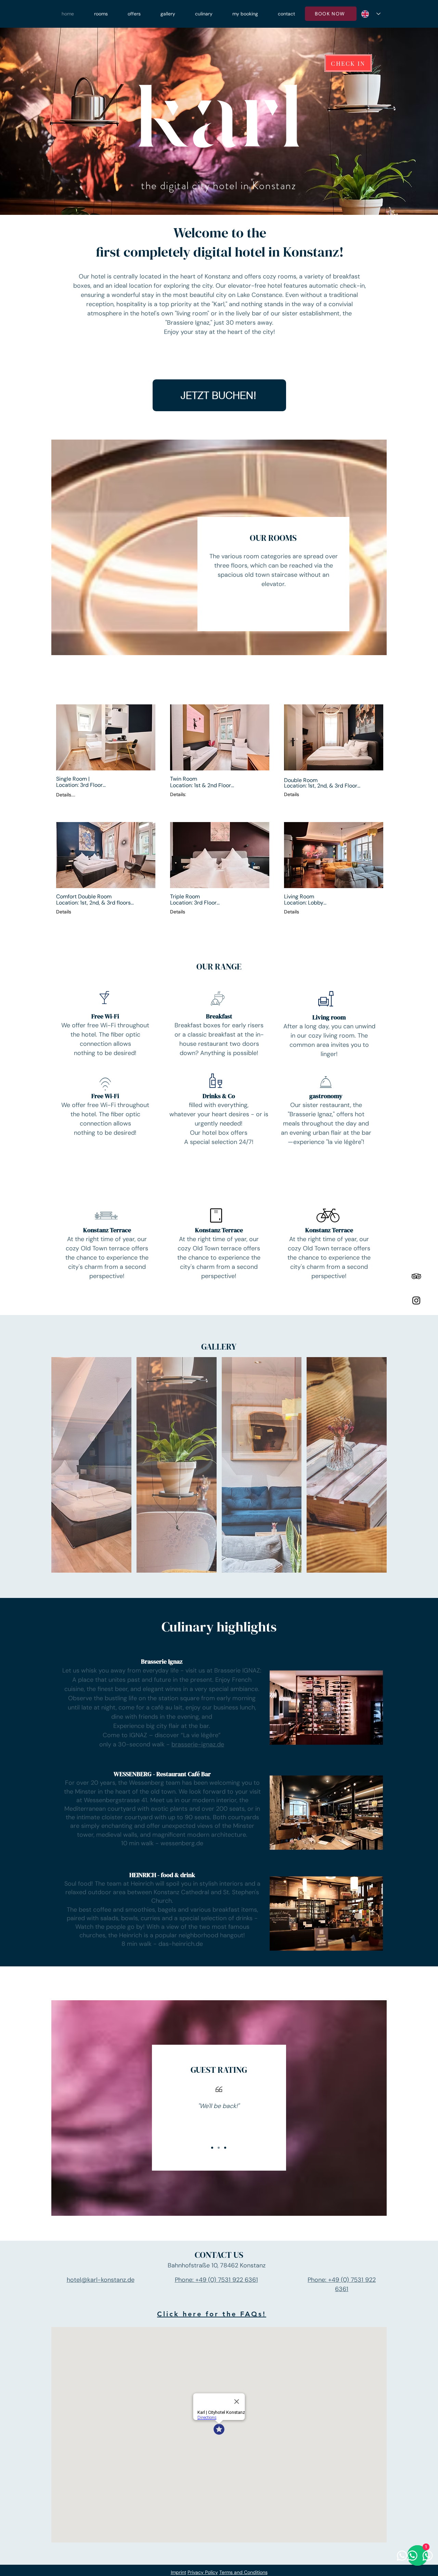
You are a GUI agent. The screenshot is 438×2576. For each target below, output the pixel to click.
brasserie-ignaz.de (198, 1744)
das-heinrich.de (181, 1944)
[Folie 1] (212, 2148)
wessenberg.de (182, 1843)
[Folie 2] (219, 2148)
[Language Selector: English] (371, 14)
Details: (178, 794)
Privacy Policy (203, 2572)
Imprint (178, 2572)
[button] (106, 737)
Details (292, 794)
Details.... (66, 795)
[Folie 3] (225, 2148)
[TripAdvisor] (416, 1276)
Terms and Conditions (243, 2572)
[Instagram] (416, 1300)
